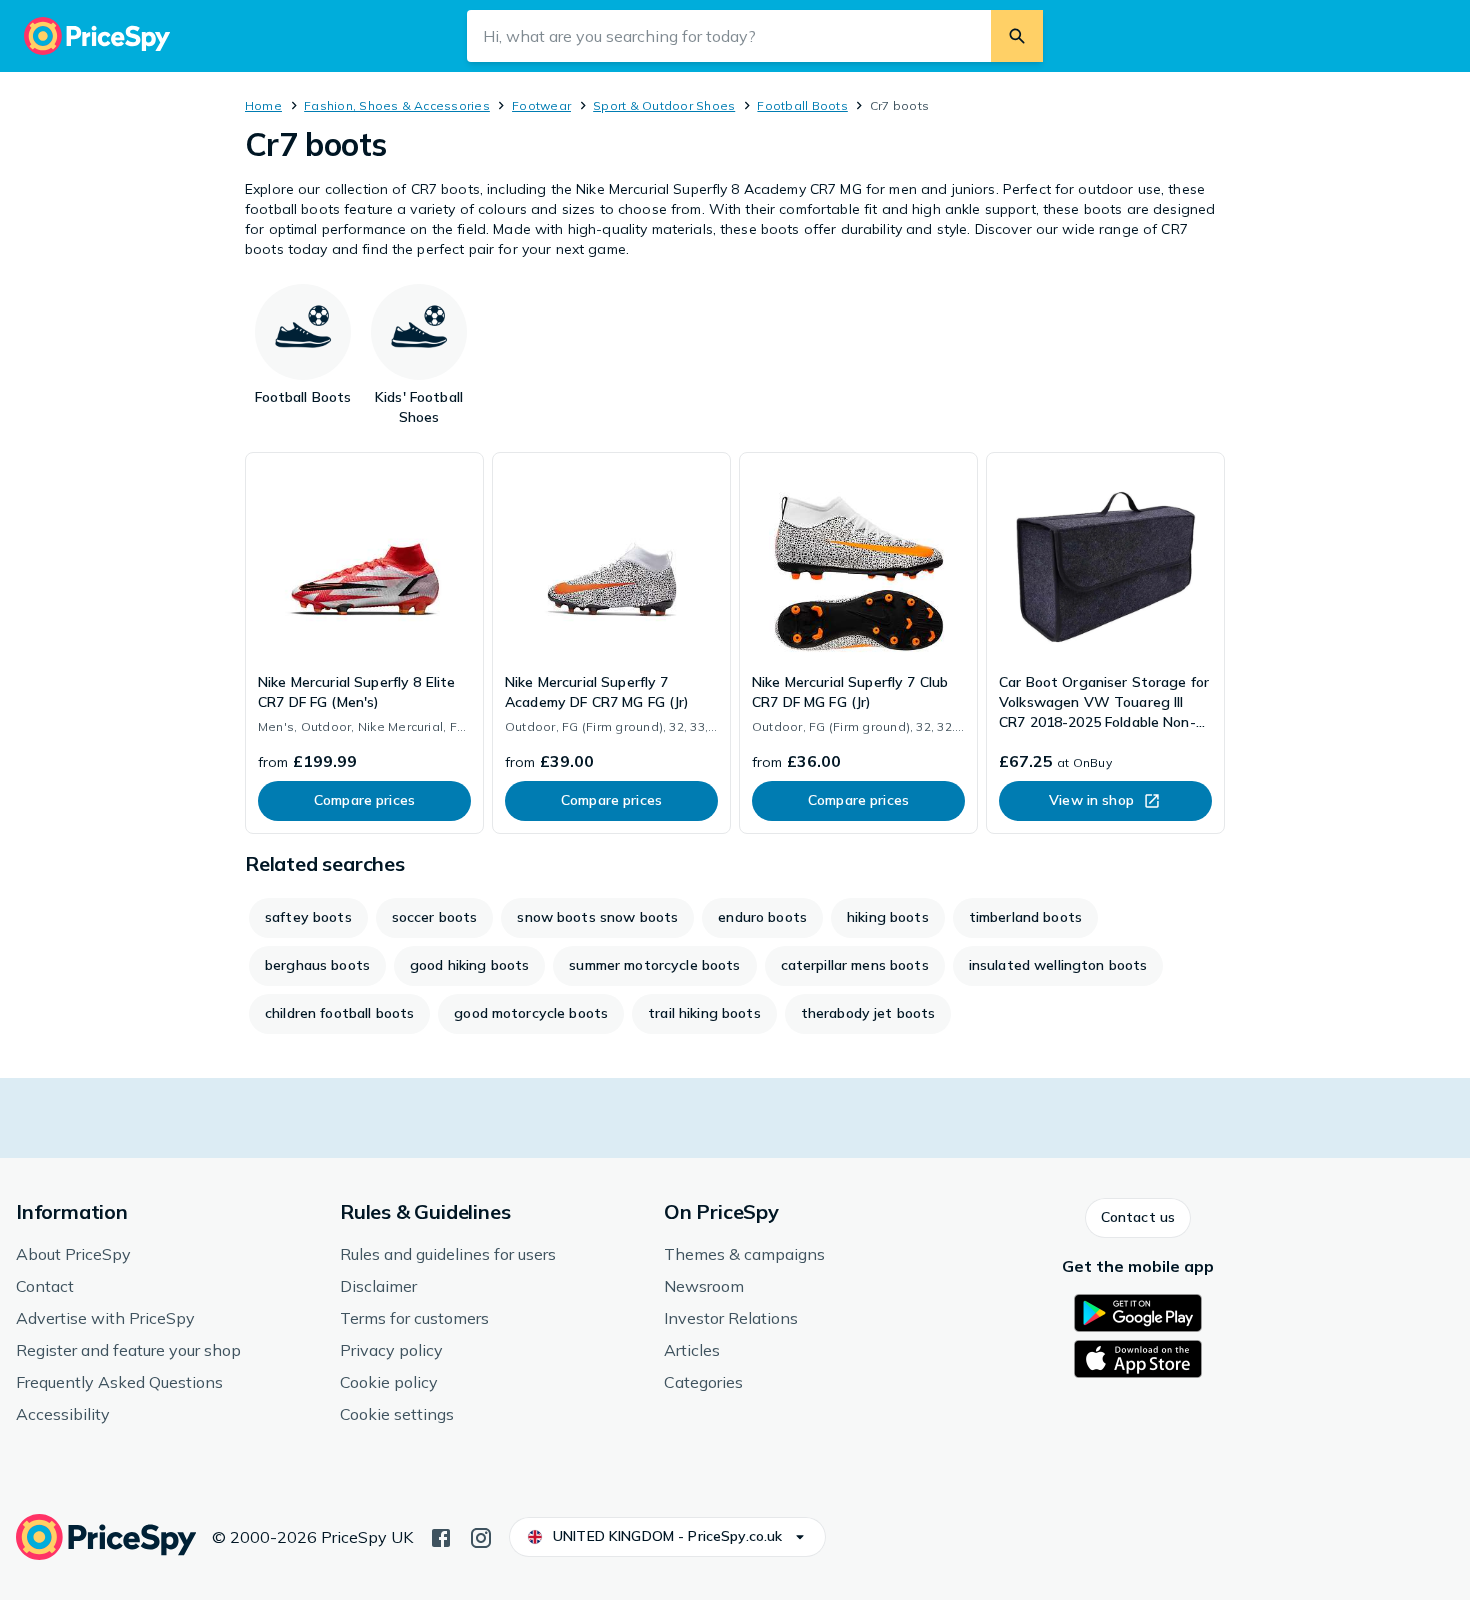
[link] (364, 643)
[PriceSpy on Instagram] (481, 1536)
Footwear (541, 105)
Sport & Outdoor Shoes (664, 105)
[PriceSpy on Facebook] (441, 1536)
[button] (1138, 1218)
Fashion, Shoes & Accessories (397, 105)
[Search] (1017, 36)
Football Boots (802, 105)
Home (263, 105)
